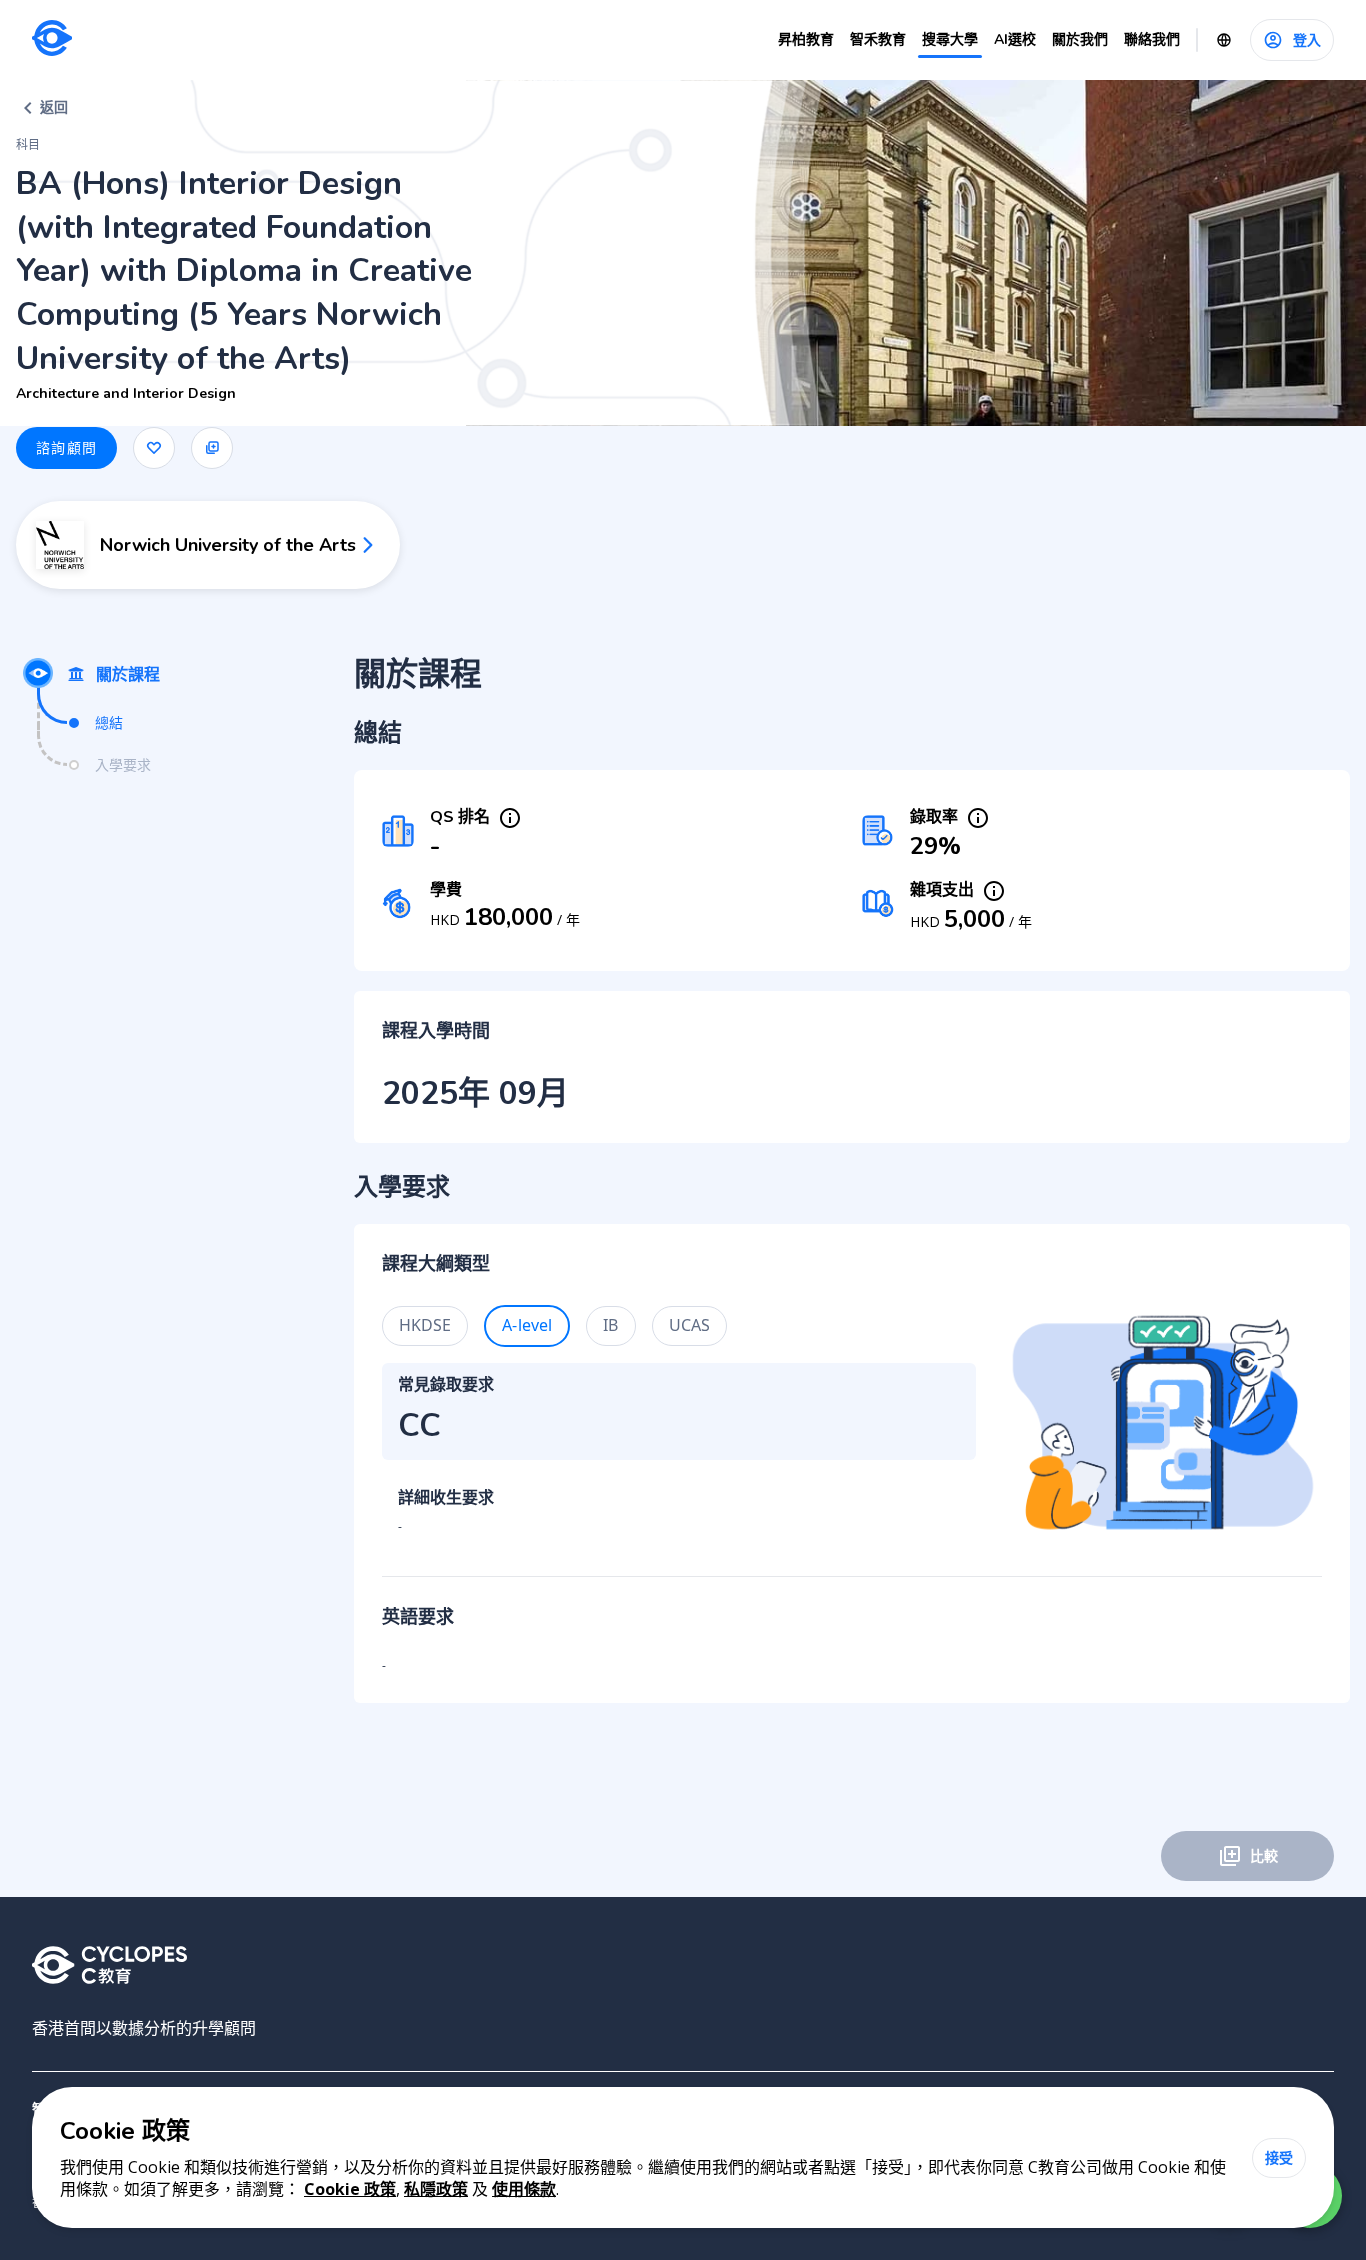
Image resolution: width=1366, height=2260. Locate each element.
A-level (527, 1325)
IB (610, 1325)
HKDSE (425, 1325)
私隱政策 (436, 2189)
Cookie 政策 (350, 2189)
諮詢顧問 (66, 447)
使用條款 (524, 2189)
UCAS (690, 1325)
